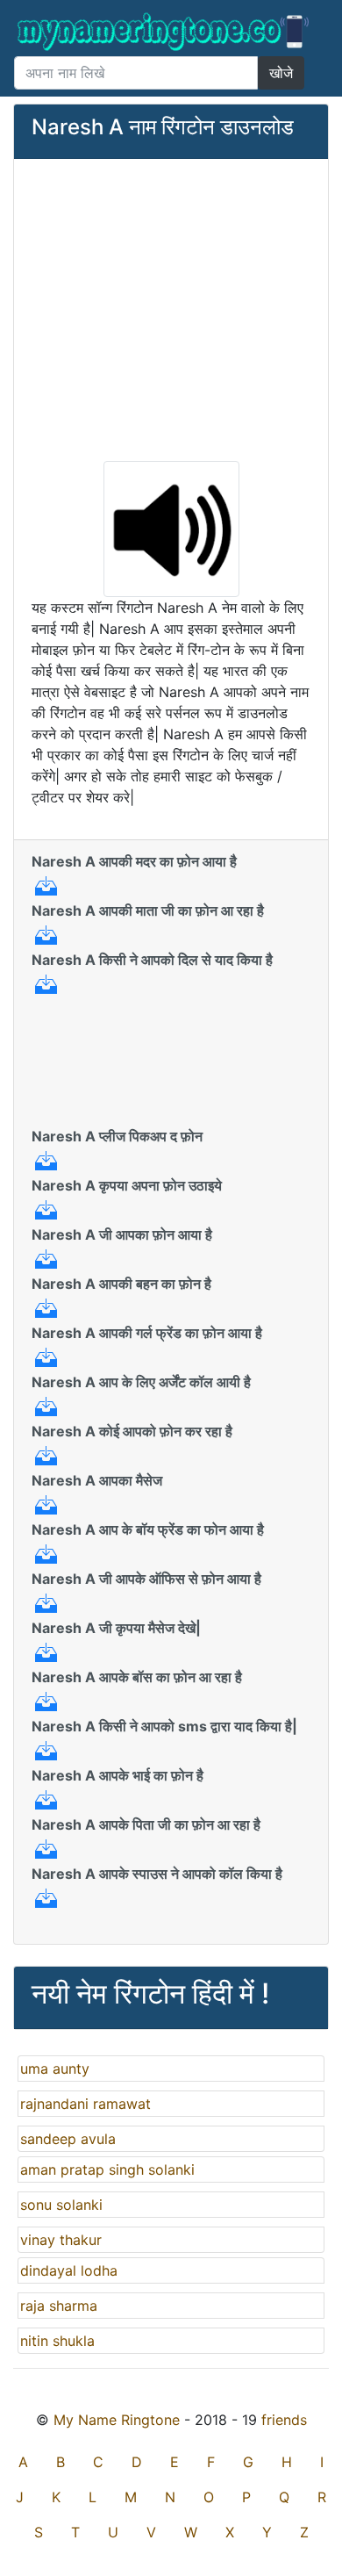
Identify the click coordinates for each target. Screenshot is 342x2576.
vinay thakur (61, 2240)
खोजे (281, 73)
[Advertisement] (171, 308)
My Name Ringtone (117, 2420)
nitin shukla (57, 2341)
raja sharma (59, 2306)
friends (284, 2420)
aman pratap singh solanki (107, 2169)
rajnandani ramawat (85, 2104)
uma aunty (55, 2069)
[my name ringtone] (164, 32)
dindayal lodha (69, 2270)
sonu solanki (61, 2205)
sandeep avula (68, 2139)
